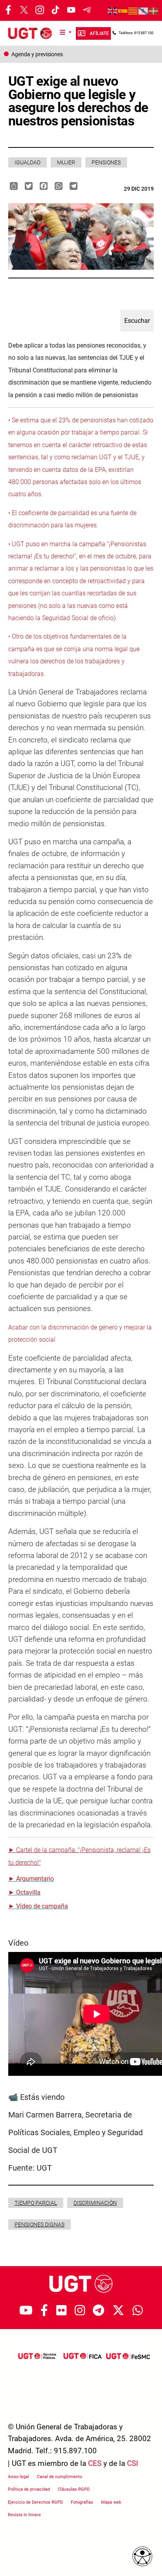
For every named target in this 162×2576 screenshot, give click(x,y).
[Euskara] (154, 11)
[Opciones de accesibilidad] (142, 2556)
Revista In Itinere (24, 2515)
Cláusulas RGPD (74, 2489)
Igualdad (28, 162)
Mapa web (111, 2502)
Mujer (66, 162)
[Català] (133, 11)
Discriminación (95, 2203)
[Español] (123, 11)
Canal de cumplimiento (60, 2477)
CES (95, 2463)
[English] (113, 11)
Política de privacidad (29, 2489)
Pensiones (106, 162)
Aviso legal (18, 2477)
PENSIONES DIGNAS (40, 2224)
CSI (133, 2463)
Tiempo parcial (36, 2203)
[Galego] (144, 11)
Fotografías (82, 2502)
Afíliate (99, 33)
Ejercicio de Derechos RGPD (35, 2502)
